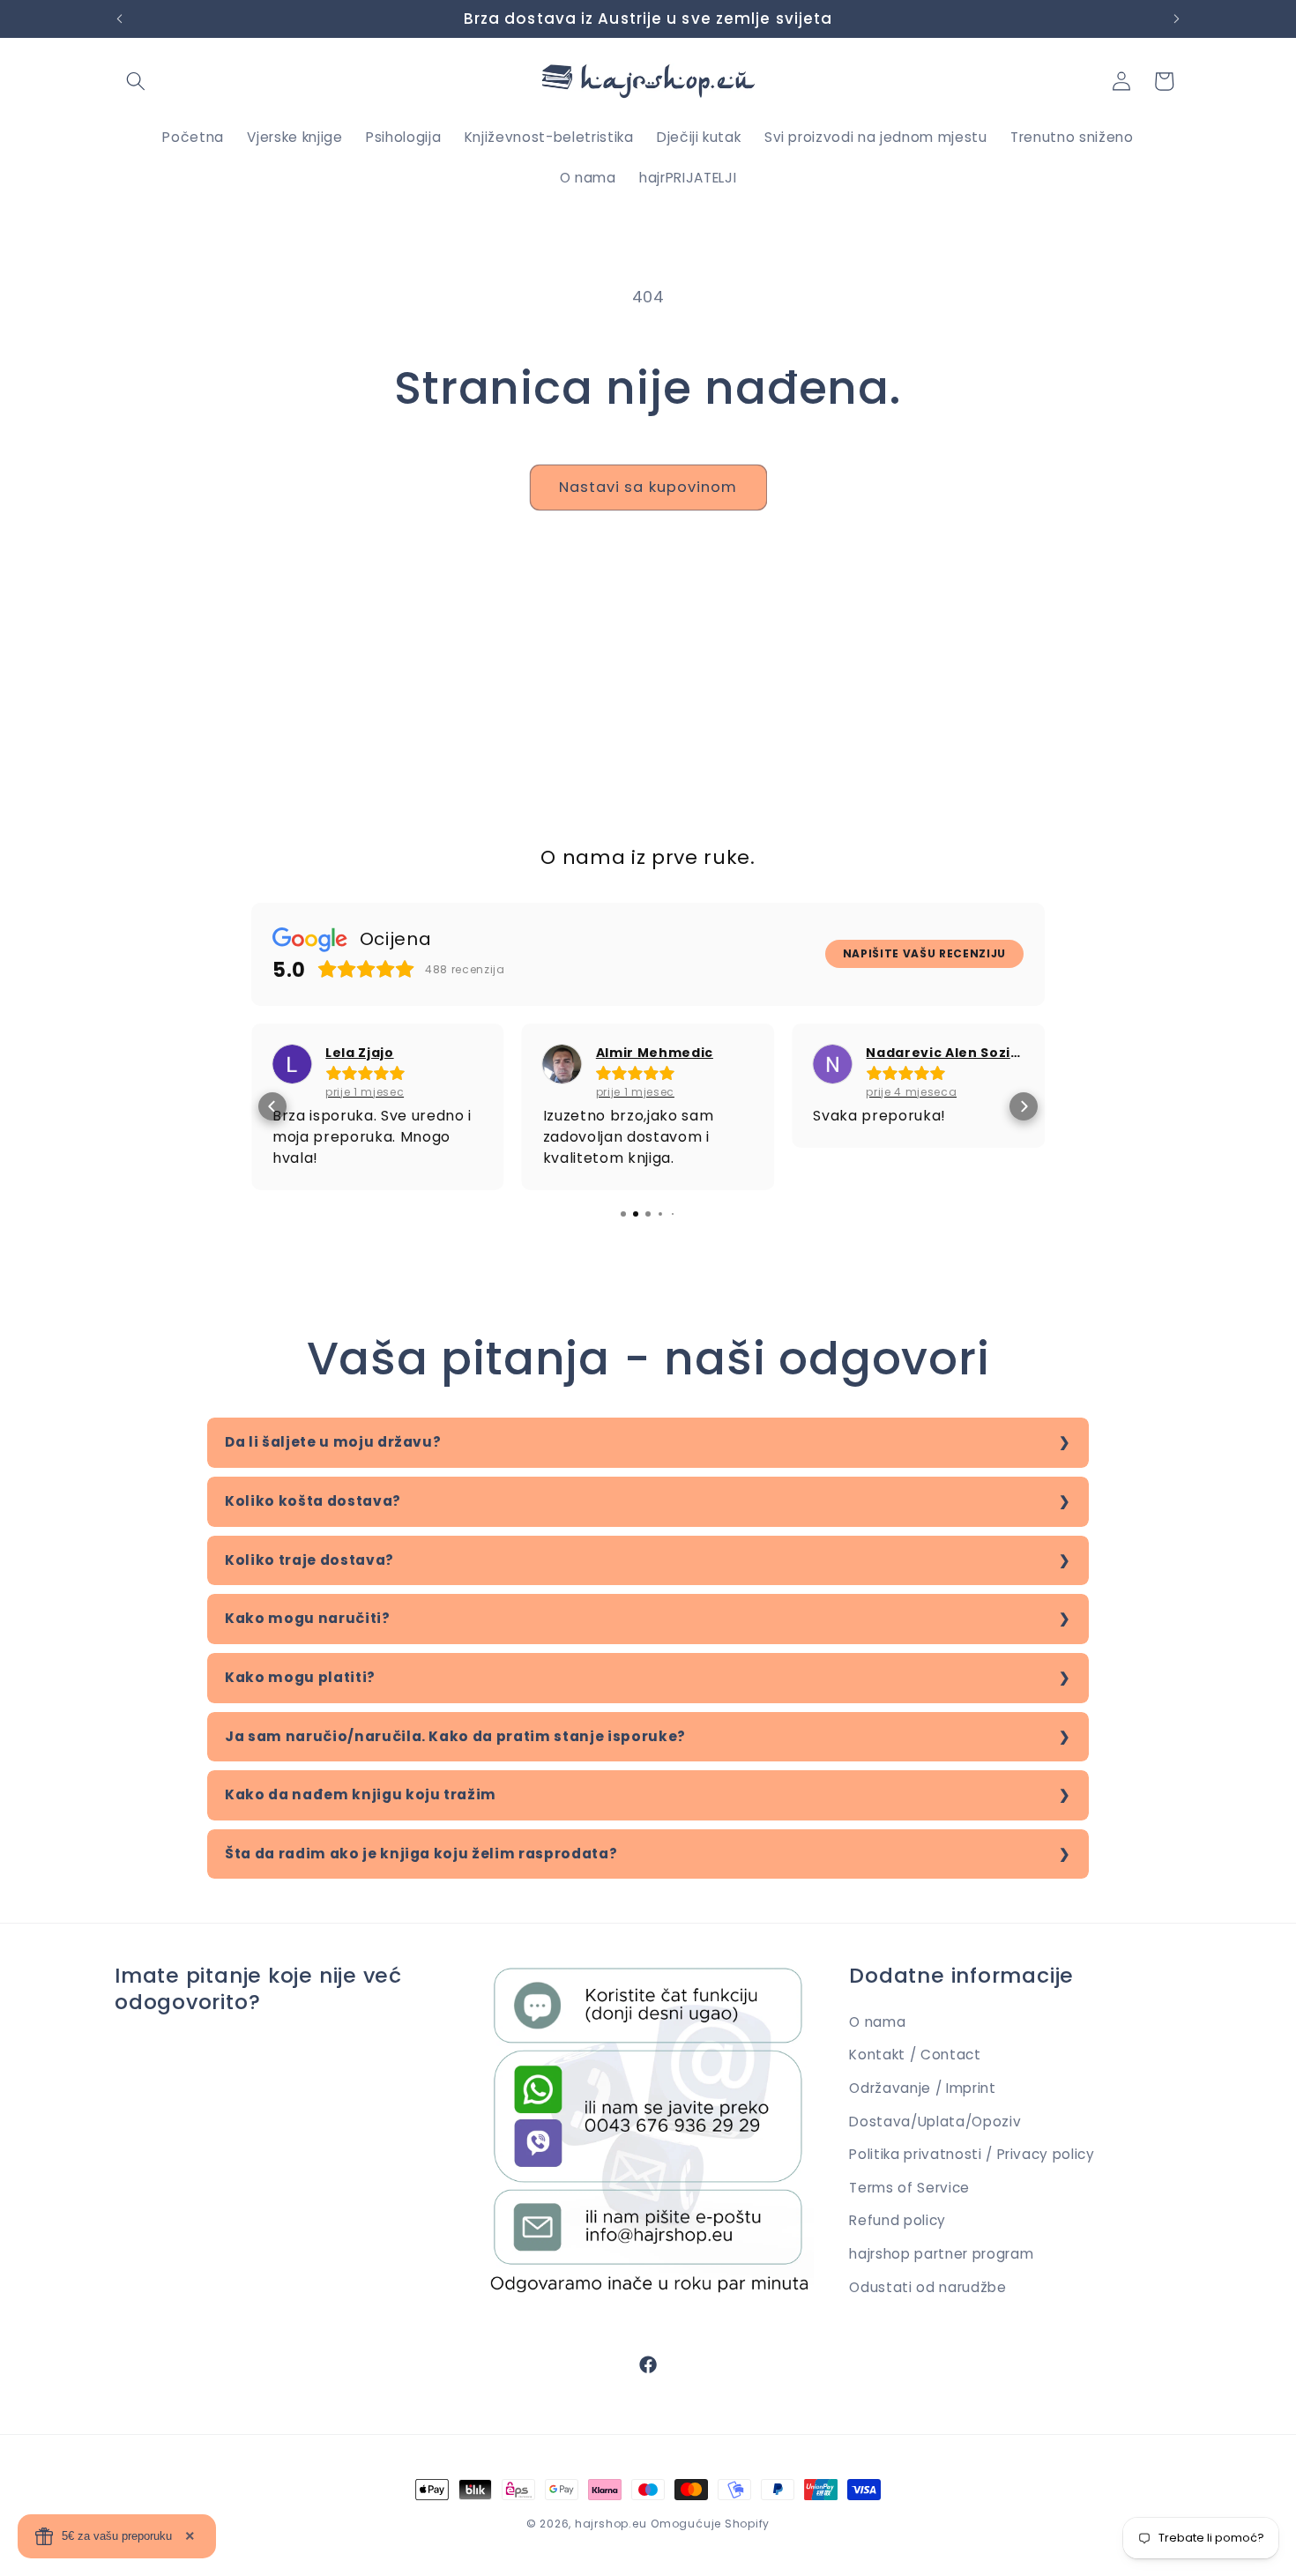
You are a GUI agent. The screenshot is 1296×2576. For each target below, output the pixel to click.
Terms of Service (909, 2188)
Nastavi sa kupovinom (648, 487)
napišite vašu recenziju (924, 953)
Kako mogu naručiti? (308, 1618)
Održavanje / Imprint (922, 2088)
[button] (136, 81)
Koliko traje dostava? (309, 1560)
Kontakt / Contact (915, 2055)
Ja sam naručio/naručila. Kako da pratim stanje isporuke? (455, 1736)
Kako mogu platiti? (300, 1677)
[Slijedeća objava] (1177, 19)
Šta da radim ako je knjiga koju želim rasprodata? (421, 1854)
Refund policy (898, 2220)
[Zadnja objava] (120, 19)
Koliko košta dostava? (313, 1501)
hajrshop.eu (611, 2524)
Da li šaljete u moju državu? (333, 1442)
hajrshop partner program (941, 2254)
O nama (877, 2022)
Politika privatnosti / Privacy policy (972, 2154)
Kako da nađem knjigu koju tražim (361, 1794)
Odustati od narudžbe (927, 2287)
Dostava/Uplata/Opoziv (935, 2122)
